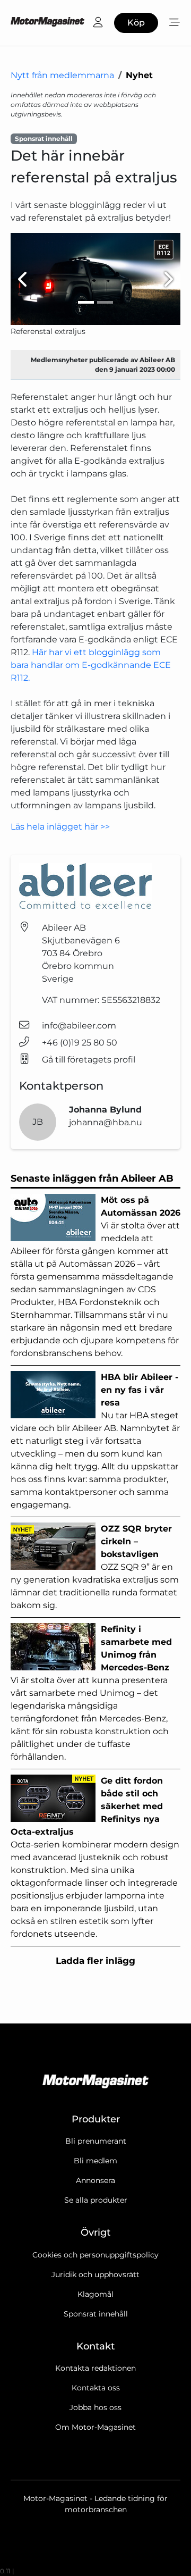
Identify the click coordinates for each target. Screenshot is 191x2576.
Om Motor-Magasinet (95, 2427)
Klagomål (95, 2294)
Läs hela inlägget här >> (60, 827)
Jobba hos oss (95, 2407)
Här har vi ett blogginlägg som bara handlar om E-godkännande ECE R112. (91, 665)
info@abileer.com (79, 1026)
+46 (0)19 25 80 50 (80, 1043)
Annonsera (95, 2180)
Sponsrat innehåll (96, 2314)
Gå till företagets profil (89, 1060)
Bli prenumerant (96, 2141)
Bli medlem (95, 2161)
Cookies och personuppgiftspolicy (95, 2255)
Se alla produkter (96, 2200)
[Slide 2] (105, 302)
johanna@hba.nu (106, 1122)
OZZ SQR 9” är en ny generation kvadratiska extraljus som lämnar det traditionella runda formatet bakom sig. (95, 1567)
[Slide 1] (86, 302)
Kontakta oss (96, 2388)
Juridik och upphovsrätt (95, 2274)
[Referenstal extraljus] (95, 279)
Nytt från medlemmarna (62, 75)
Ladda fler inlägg (95, 1961)
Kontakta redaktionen (95, 2368)
